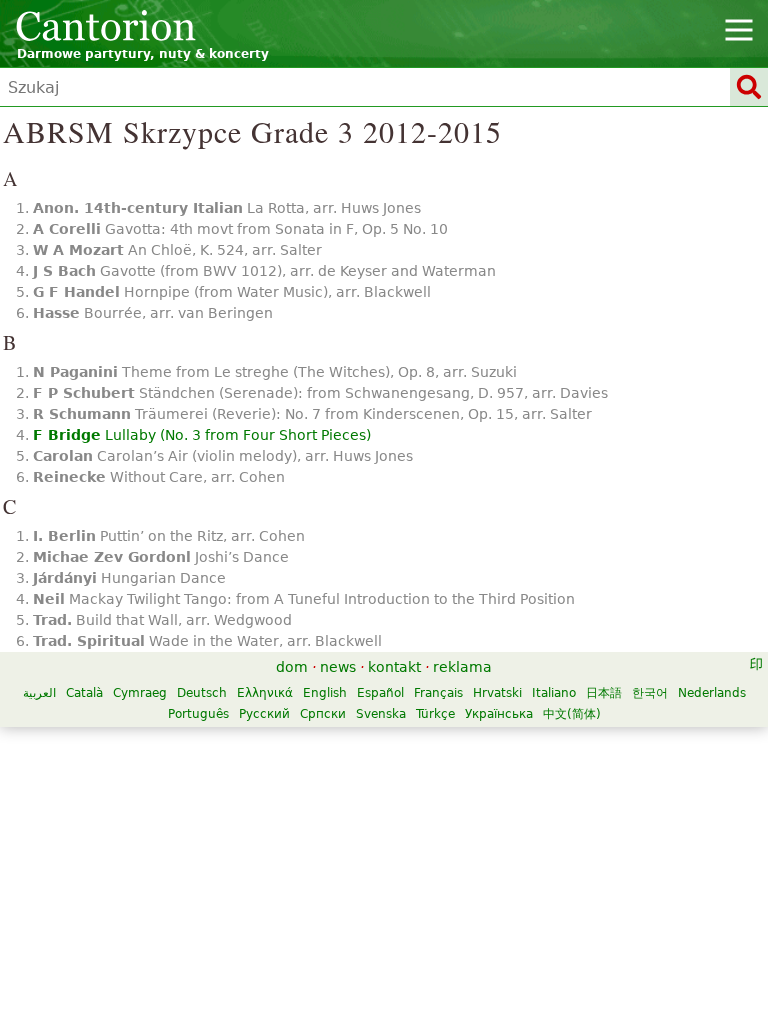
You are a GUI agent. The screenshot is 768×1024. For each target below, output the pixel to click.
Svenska (381, 714)
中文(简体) (572, 714)
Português (198, 714)
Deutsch (202, 693)
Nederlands (712, 693)
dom (292, 667)
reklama (462, 667)
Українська (499, 714)
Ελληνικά (265, 693)
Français (438, 693)
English (325, 693)
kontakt (394, 667)
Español (380, 693)
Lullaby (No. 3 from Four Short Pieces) (202, 435)
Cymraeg (140, 693)
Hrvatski (497, 693)
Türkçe (435, 714)
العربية (39, 693)
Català (84, 693)
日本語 (604, 693)
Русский (264, 714)
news (338, 667)
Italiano (554, 693)
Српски (323, 714)
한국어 (650, 693)
